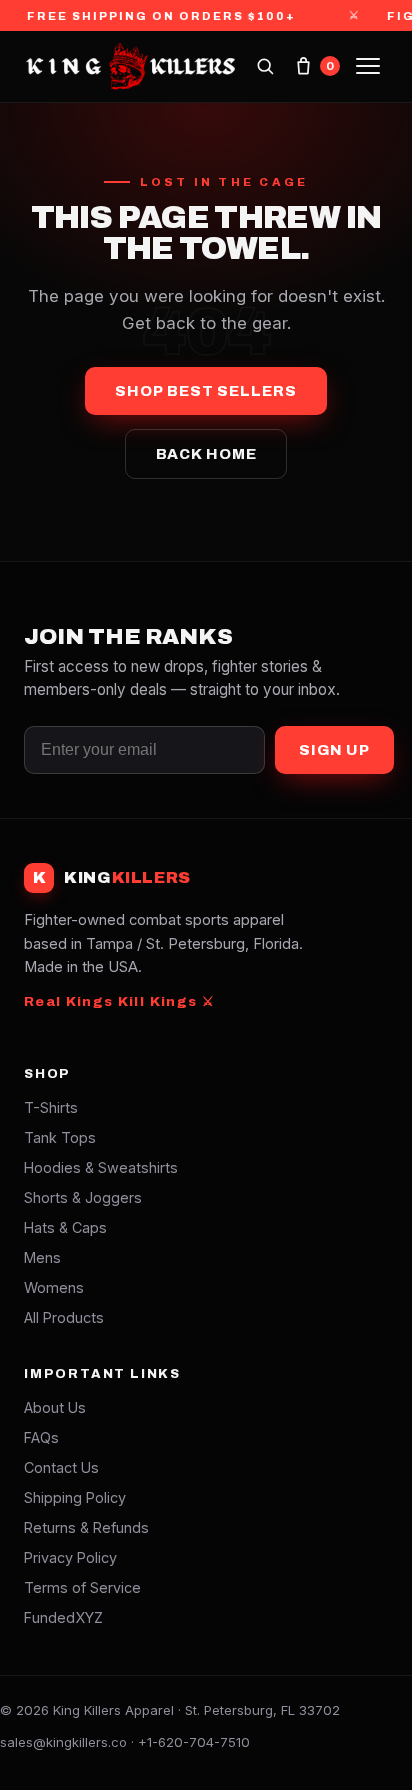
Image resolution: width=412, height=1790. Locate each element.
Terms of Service (82, 1587)
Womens (54, 1287)
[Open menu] (368, 66)
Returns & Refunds (86, 1527)
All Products (64, 1317)
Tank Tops (60, 1137)
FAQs (41, 1437)
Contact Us (61, 1467)
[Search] (265, 66)
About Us (55, 1407)
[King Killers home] (129, 66)
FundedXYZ (63, 1617)
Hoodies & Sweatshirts (101, 1167)
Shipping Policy (75, 1497)
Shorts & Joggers (83, 1197)
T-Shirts (51, 1107)
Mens (42, 1257)
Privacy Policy (70, 1557)
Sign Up (334, 750)
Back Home (206, 454)
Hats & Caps (65, 1227)
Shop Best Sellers (205, 391)
